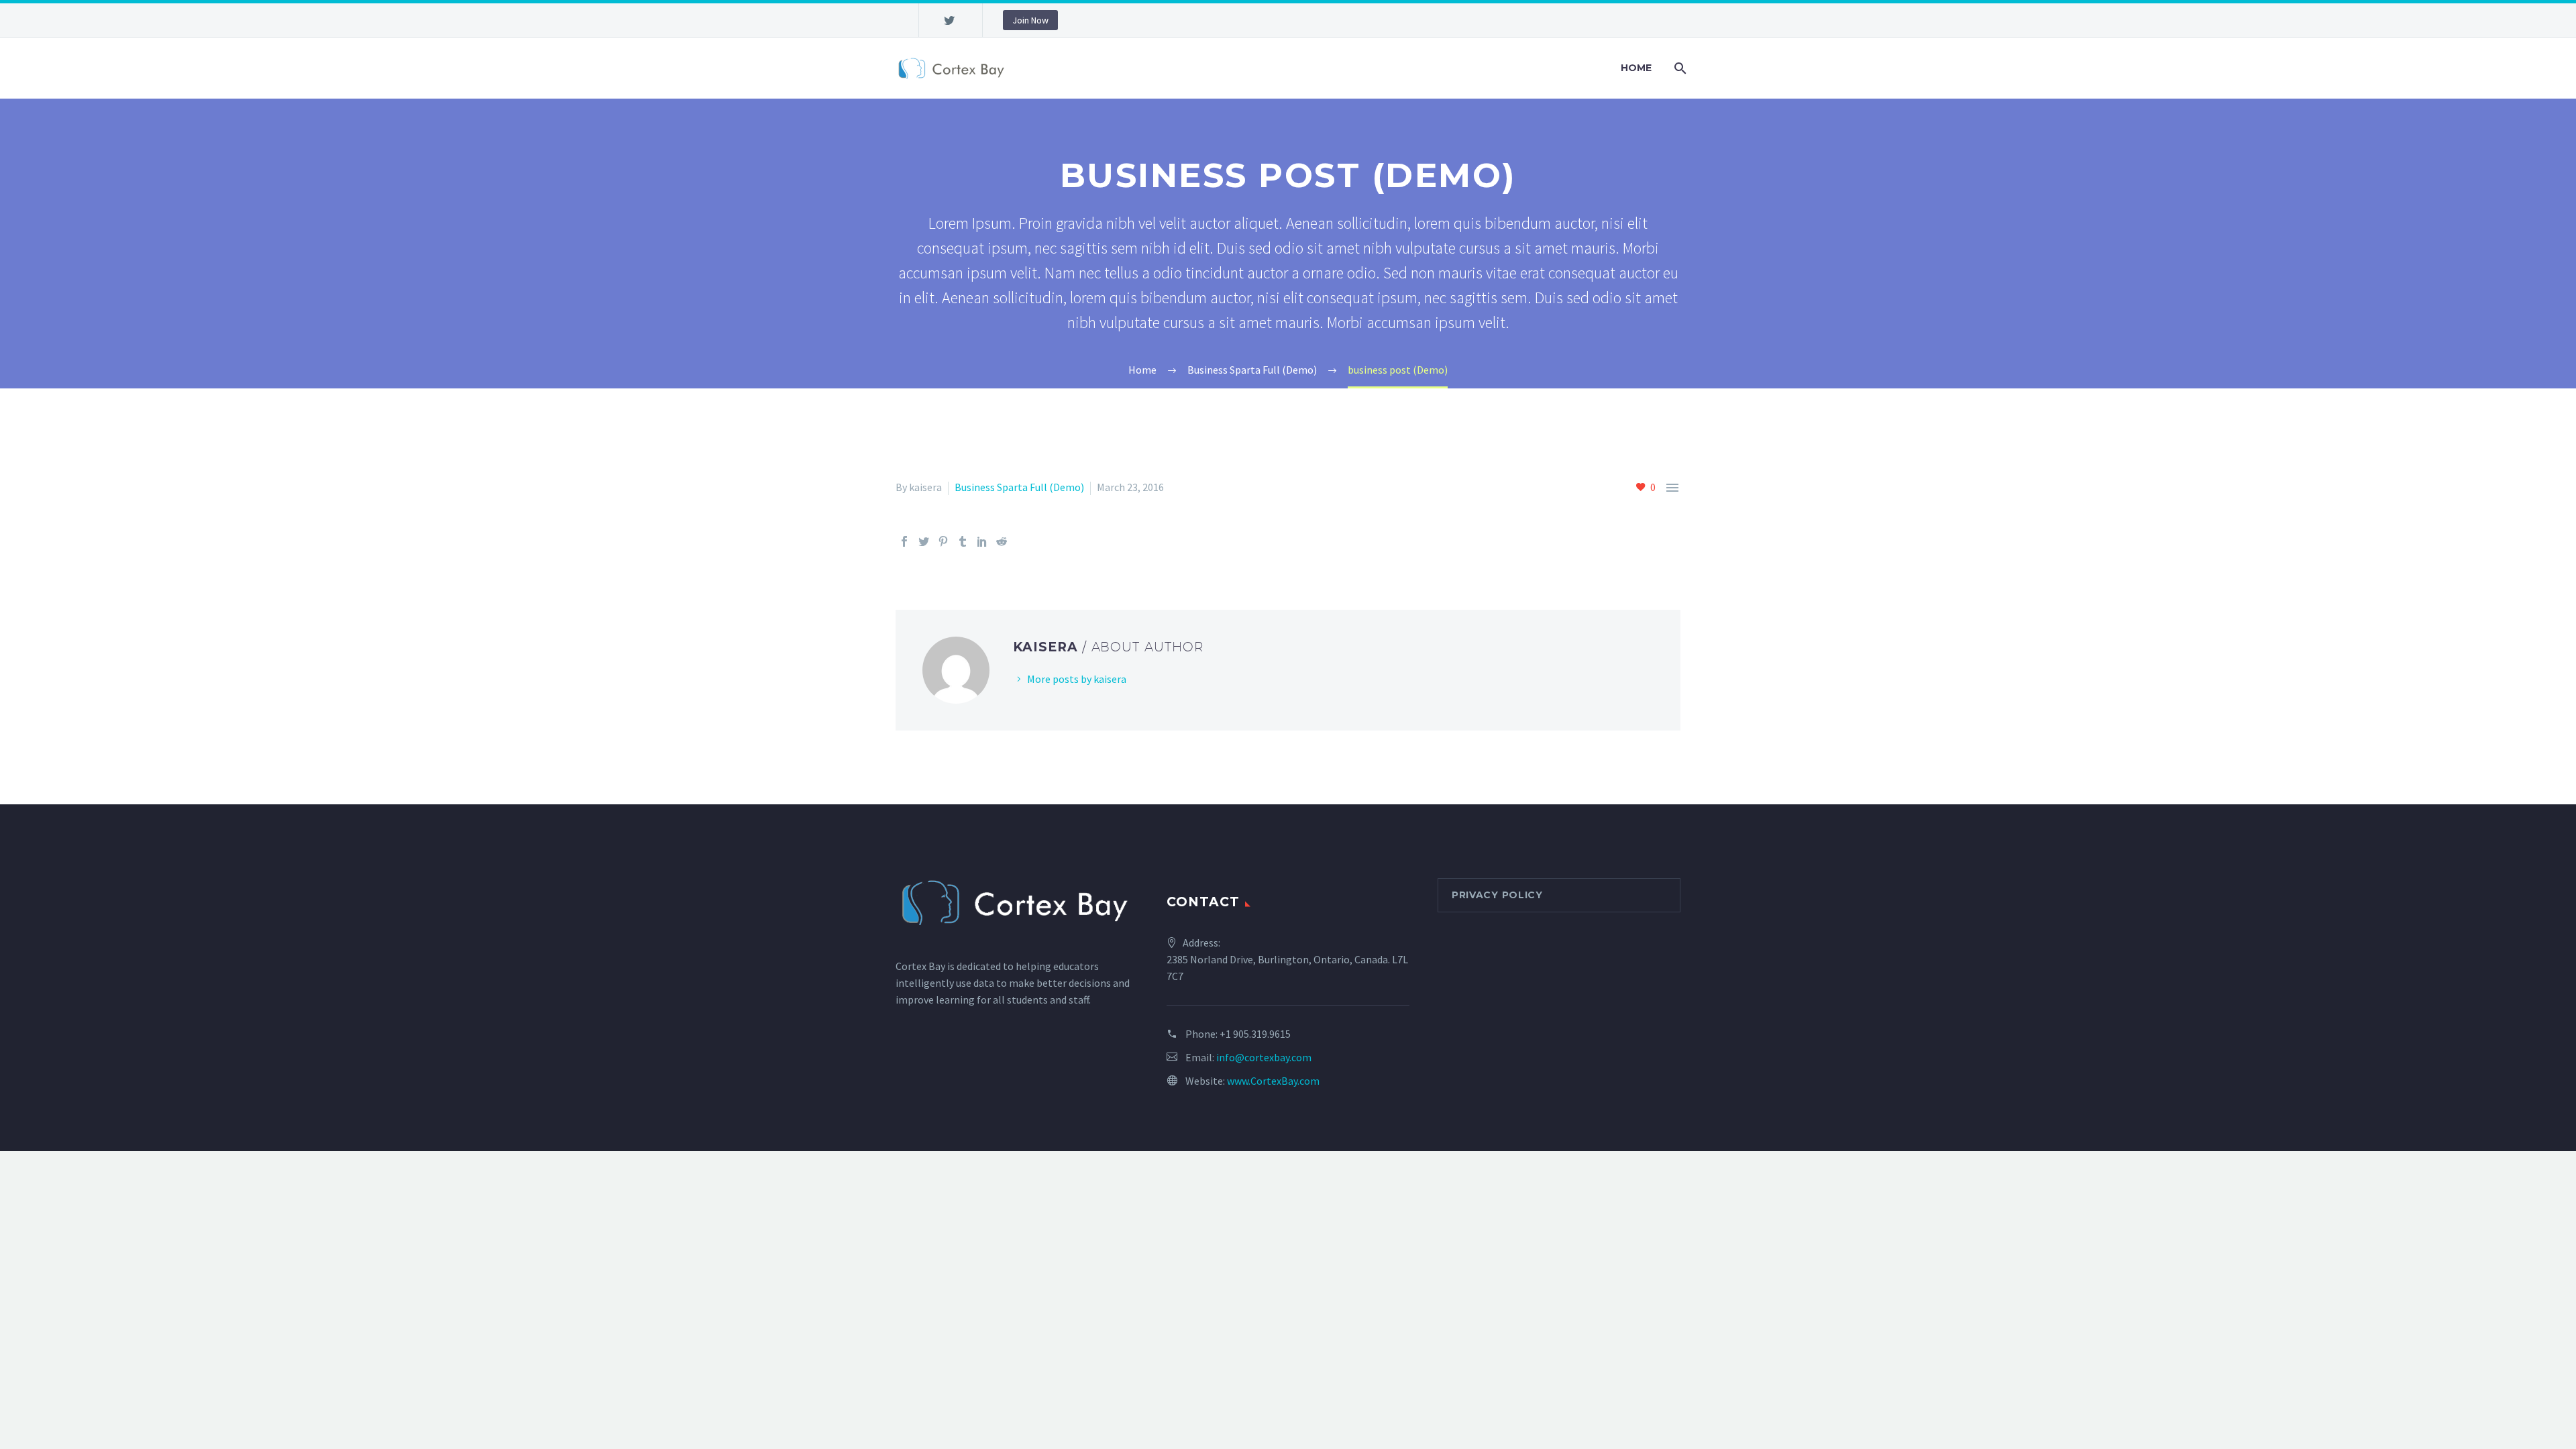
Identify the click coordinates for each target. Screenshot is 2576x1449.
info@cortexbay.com (1264, 1057)
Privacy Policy (1497, 895)
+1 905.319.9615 (1255, 1034)
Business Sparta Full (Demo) (1019, 487)
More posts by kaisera (1077, 679)
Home (1636, 68)
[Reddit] (1002, 541)
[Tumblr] (963, 541)
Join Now (1030, 20)
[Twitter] (949, 20)
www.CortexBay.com (1273, 1081)
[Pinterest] (943, 541)
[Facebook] (904, 541)
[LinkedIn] (982, 541)
